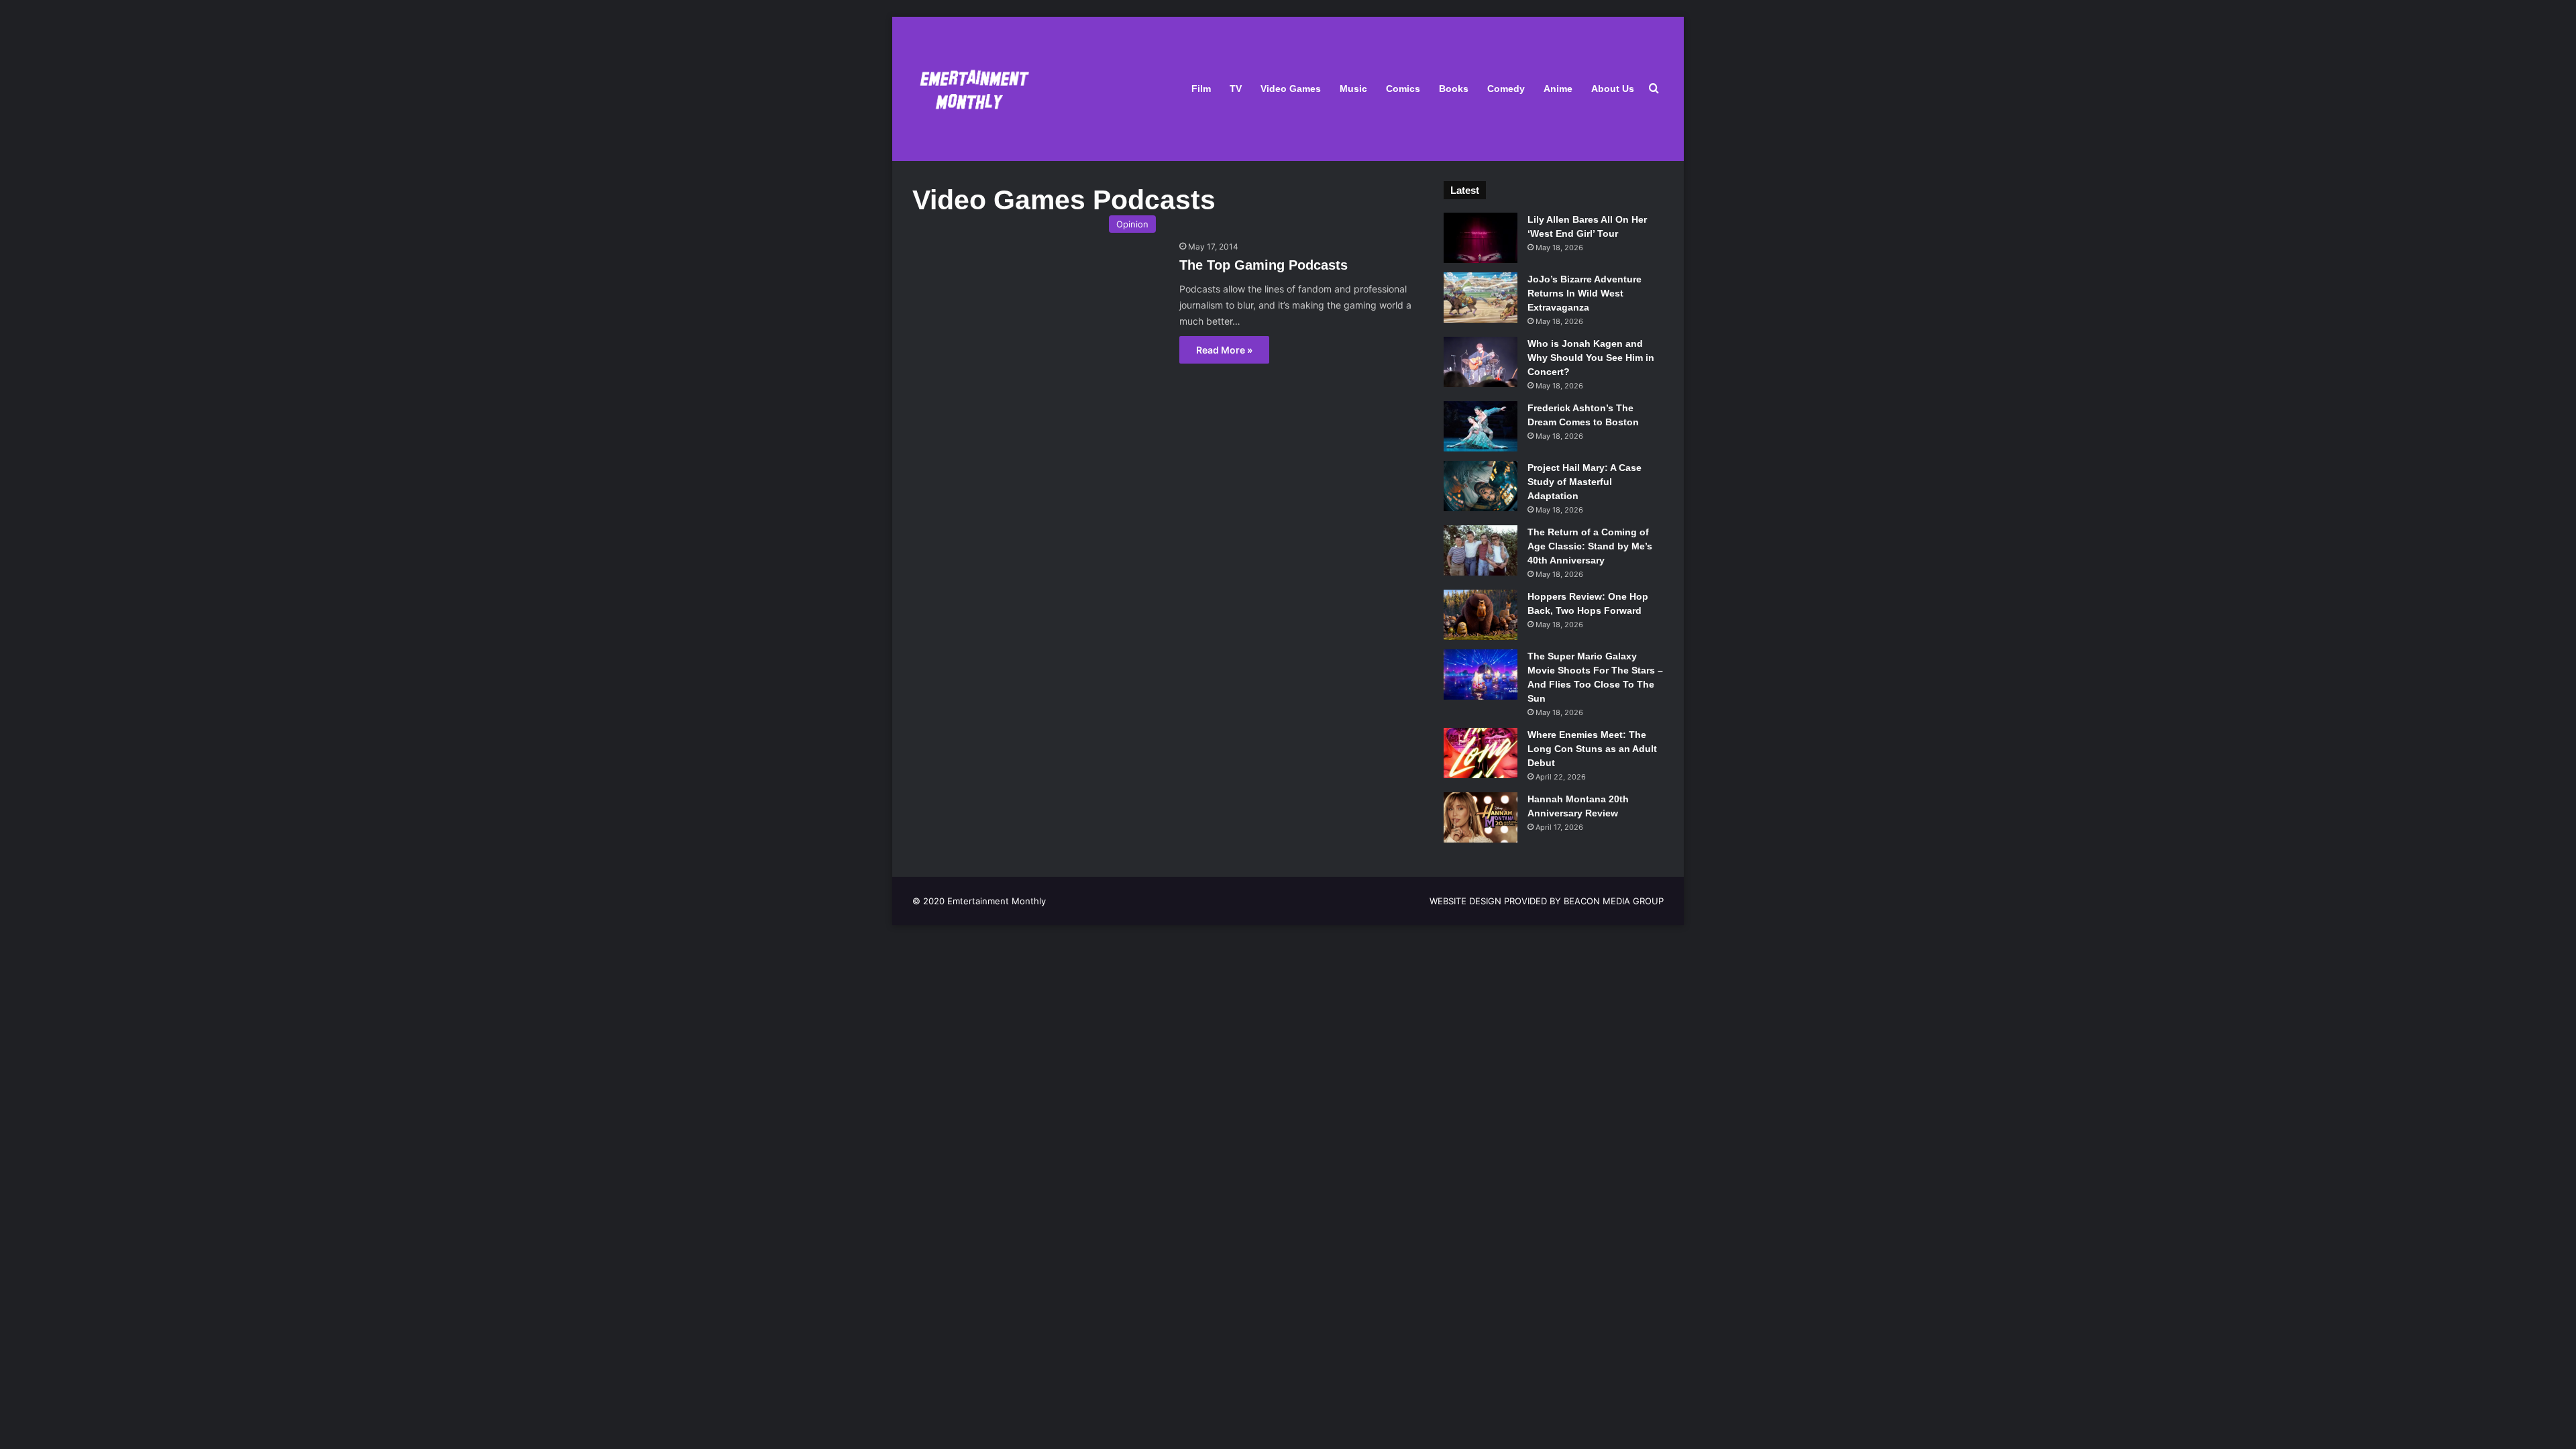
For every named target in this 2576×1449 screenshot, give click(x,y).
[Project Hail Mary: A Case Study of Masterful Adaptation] (1481, 486)
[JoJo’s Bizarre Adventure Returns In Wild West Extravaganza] (1481, 298)
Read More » (1224, 350)
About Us (1613, 89)
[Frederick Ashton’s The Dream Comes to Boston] (1481, 426)
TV (1236, 89)
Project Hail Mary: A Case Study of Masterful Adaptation (1585, 482)
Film (1201, 89)
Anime (1558, 89)
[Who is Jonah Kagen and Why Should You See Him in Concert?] (1481, 362)
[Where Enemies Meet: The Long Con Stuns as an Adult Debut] (1481, 753)
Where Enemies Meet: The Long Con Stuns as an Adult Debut (1592, 749)
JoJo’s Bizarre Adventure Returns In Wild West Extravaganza (1585, 293)
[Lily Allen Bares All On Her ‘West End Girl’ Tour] (1481, 238)
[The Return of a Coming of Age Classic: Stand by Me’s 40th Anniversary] (1481, 550)
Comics (1403, 89)
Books (1454, 89)
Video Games (1291, 89)
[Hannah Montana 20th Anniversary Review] (1481, 817)
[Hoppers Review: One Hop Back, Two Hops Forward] (1481, 615)
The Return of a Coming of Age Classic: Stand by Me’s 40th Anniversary (1590, 546)
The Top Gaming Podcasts (1264, 265)
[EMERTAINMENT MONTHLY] (971, 89)
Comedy (1506, 89)
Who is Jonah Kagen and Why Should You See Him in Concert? (1591, 358)
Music (1353, 89)
